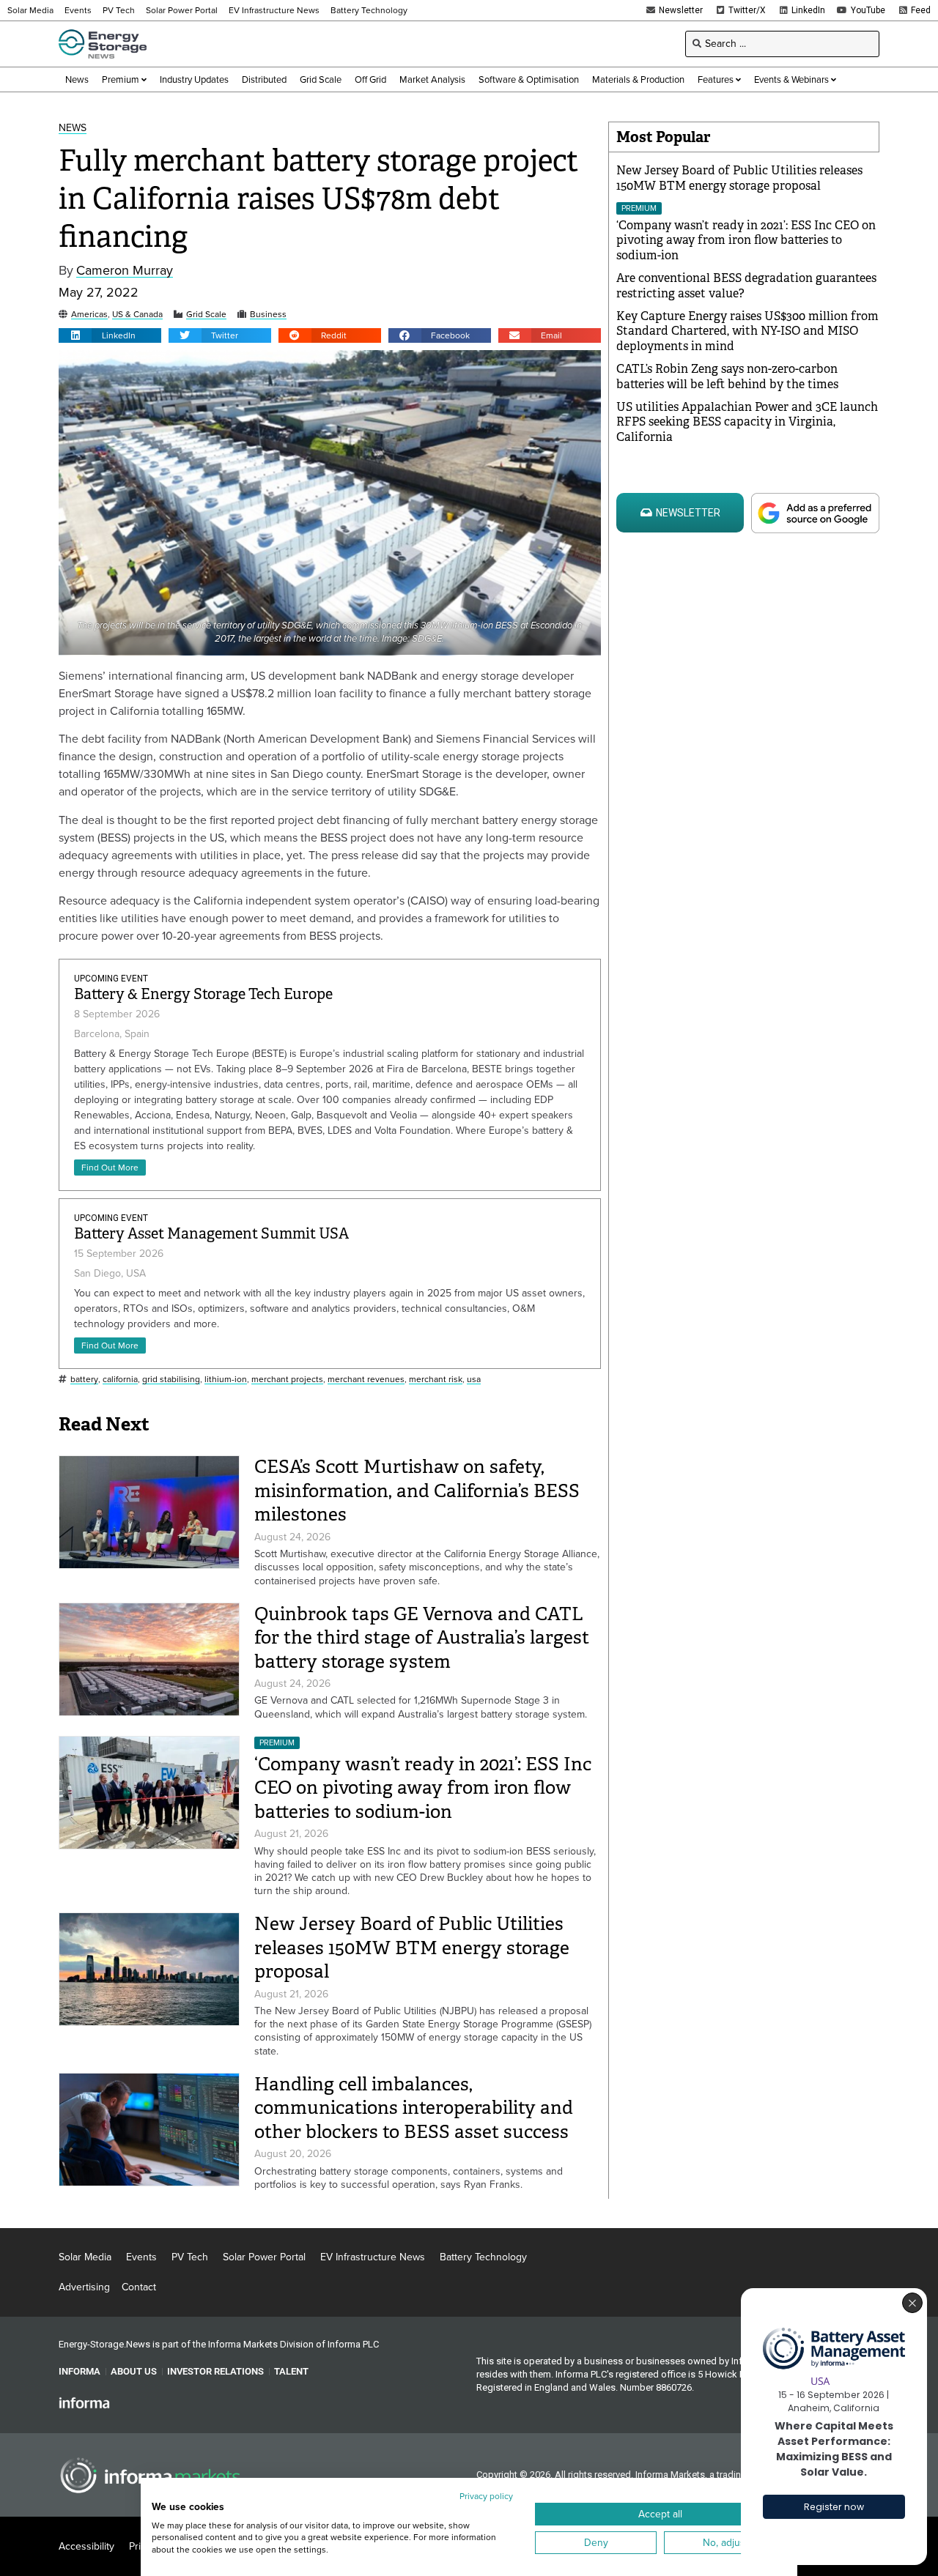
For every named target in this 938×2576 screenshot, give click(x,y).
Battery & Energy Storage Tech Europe (203, 994)
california (120, 1380)
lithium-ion (226, 1380)
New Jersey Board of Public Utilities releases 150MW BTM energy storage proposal (412, 1948)
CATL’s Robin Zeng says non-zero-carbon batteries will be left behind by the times (727, 376)
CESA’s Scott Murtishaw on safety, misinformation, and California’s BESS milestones (417, 1491)
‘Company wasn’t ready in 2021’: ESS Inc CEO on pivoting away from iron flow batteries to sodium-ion (423, 1788)
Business (268, 315)
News (73, 129)
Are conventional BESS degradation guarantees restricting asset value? (746, 286)
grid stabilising (171, 1380)
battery (84, 1380)
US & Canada (137, 315)
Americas (89, 315)
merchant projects (287, 1380)
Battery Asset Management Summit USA (211, 1234)
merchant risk (436, 1380)
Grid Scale (206, 315)
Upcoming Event (111, 979)
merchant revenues (366, 1380)
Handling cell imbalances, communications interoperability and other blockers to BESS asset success (414, 2108)
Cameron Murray (125, 271)
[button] (110, 335)
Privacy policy (486, 2496)
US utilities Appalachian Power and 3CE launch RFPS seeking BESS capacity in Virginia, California (747, 422)
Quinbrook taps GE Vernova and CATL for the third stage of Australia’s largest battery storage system (422, 1638)
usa (474, 1380)
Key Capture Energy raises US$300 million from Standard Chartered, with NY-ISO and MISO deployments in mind (747, 331)
